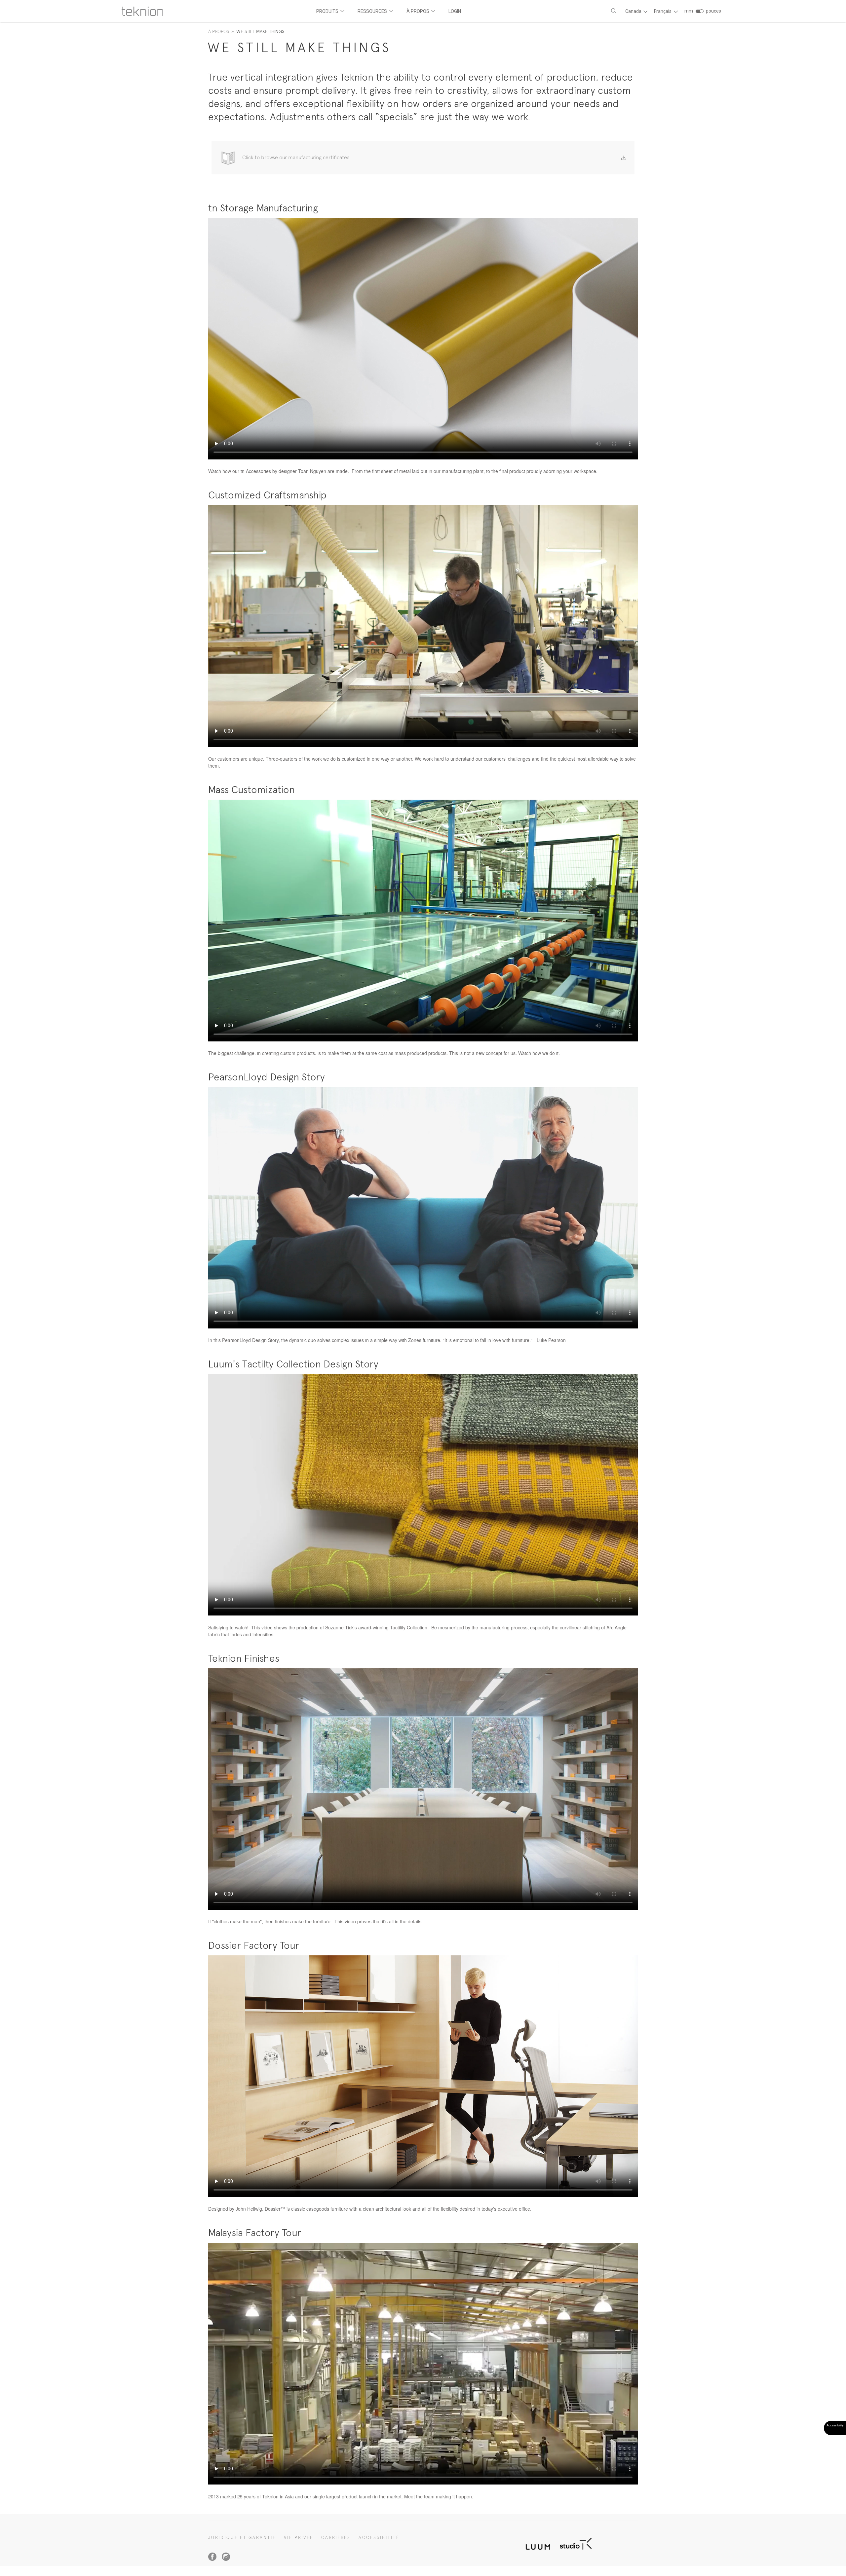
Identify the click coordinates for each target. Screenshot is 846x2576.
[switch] (699, 11)
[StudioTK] (576, 2543)
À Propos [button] (418, 11)
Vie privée (299, 2538)
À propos (219, 31)
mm (689, 11)
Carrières (336, 2538)
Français (663, 11)
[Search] (614, 11)
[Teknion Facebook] (212, 2557)
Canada (634, 11)
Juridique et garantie (242, 2538)
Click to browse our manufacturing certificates (296, 157)
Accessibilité (379, 2538)
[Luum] (536, 2543)
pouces (713, 11)
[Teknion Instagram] (226, 2557)
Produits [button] (328, 11)
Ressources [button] (373, 11)
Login (455, 11)
